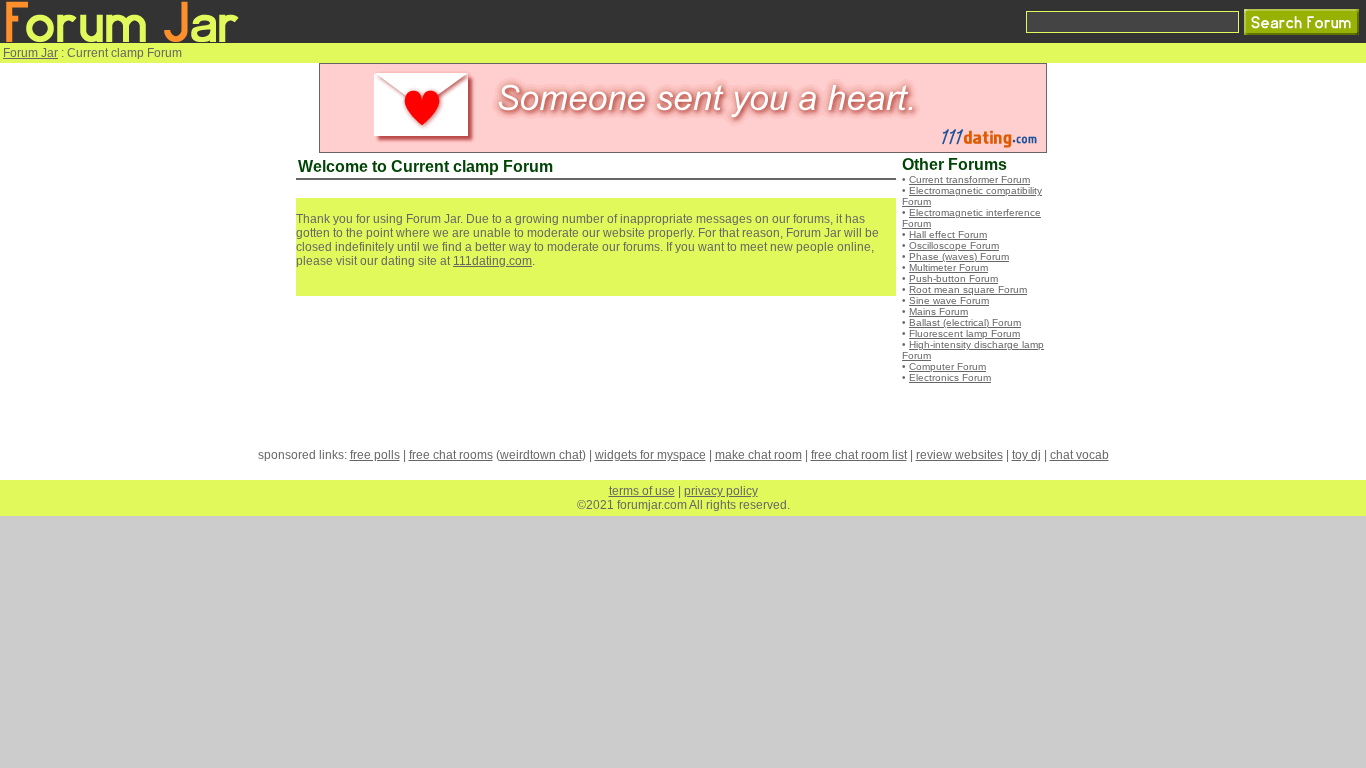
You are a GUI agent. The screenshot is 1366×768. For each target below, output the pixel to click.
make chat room (758, 455)
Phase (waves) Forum (959, 256)
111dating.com (492, 261)
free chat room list (859, 455)
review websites (959, 455)
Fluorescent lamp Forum (964, 333)
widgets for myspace (650, 455)
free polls (375, 455)
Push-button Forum (953, 278)
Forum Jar (30, 53)
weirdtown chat (541, 455)
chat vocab (1079, 455)
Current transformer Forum (969, 179)
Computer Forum (947, 366)
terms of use (642, 491)
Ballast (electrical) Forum (965, 322)
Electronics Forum (950, 377)
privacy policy (721, 491)
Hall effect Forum (948, 234)
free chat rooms (451, 455)
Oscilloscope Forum (954, 245)
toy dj (1026, 455)
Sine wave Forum (949, 300)
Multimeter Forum (948, 267)
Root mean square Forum (968, 289)
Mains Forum (938, 311)
